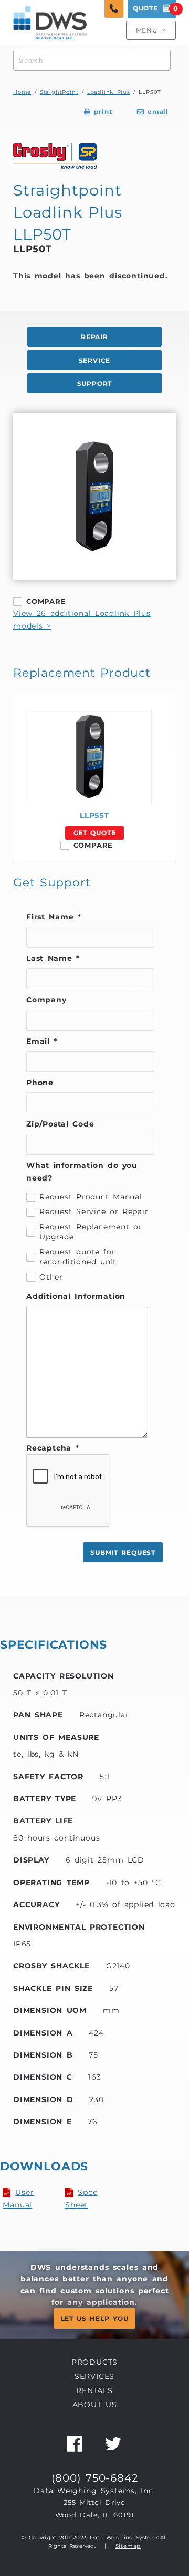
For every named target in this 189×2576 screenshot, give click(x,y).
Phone (40, 1083)
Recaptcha (52, 1448)
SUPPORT (95, 384)
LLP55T (94, 815)
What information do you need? (82, 1172)
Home (22, 92)
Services (94, 2376)
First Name (54, 917)
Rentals (94, 2390)
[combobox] (92, 60)
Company (46, 1000)
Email (42, 1041)
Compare (46, 601)
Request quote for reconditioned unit (78, 1257)
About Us (95, 2405)
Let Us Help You (95, 2319)
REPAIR (94, 337)
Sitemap (128, 2546)
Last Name (53, 958)
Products (94, 2362)
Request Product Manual (91, 1197)
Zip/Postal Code (60, 1124)
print (98, 112)
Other (51, 1277)
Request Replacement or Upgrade (91, 1232)
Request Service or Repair (94, 1211)
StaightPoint (59, 92)
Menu (151, 30)
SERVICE (95, 361)
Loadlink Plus (109, 92)
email (153, 112)
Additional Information (76, 1296)
